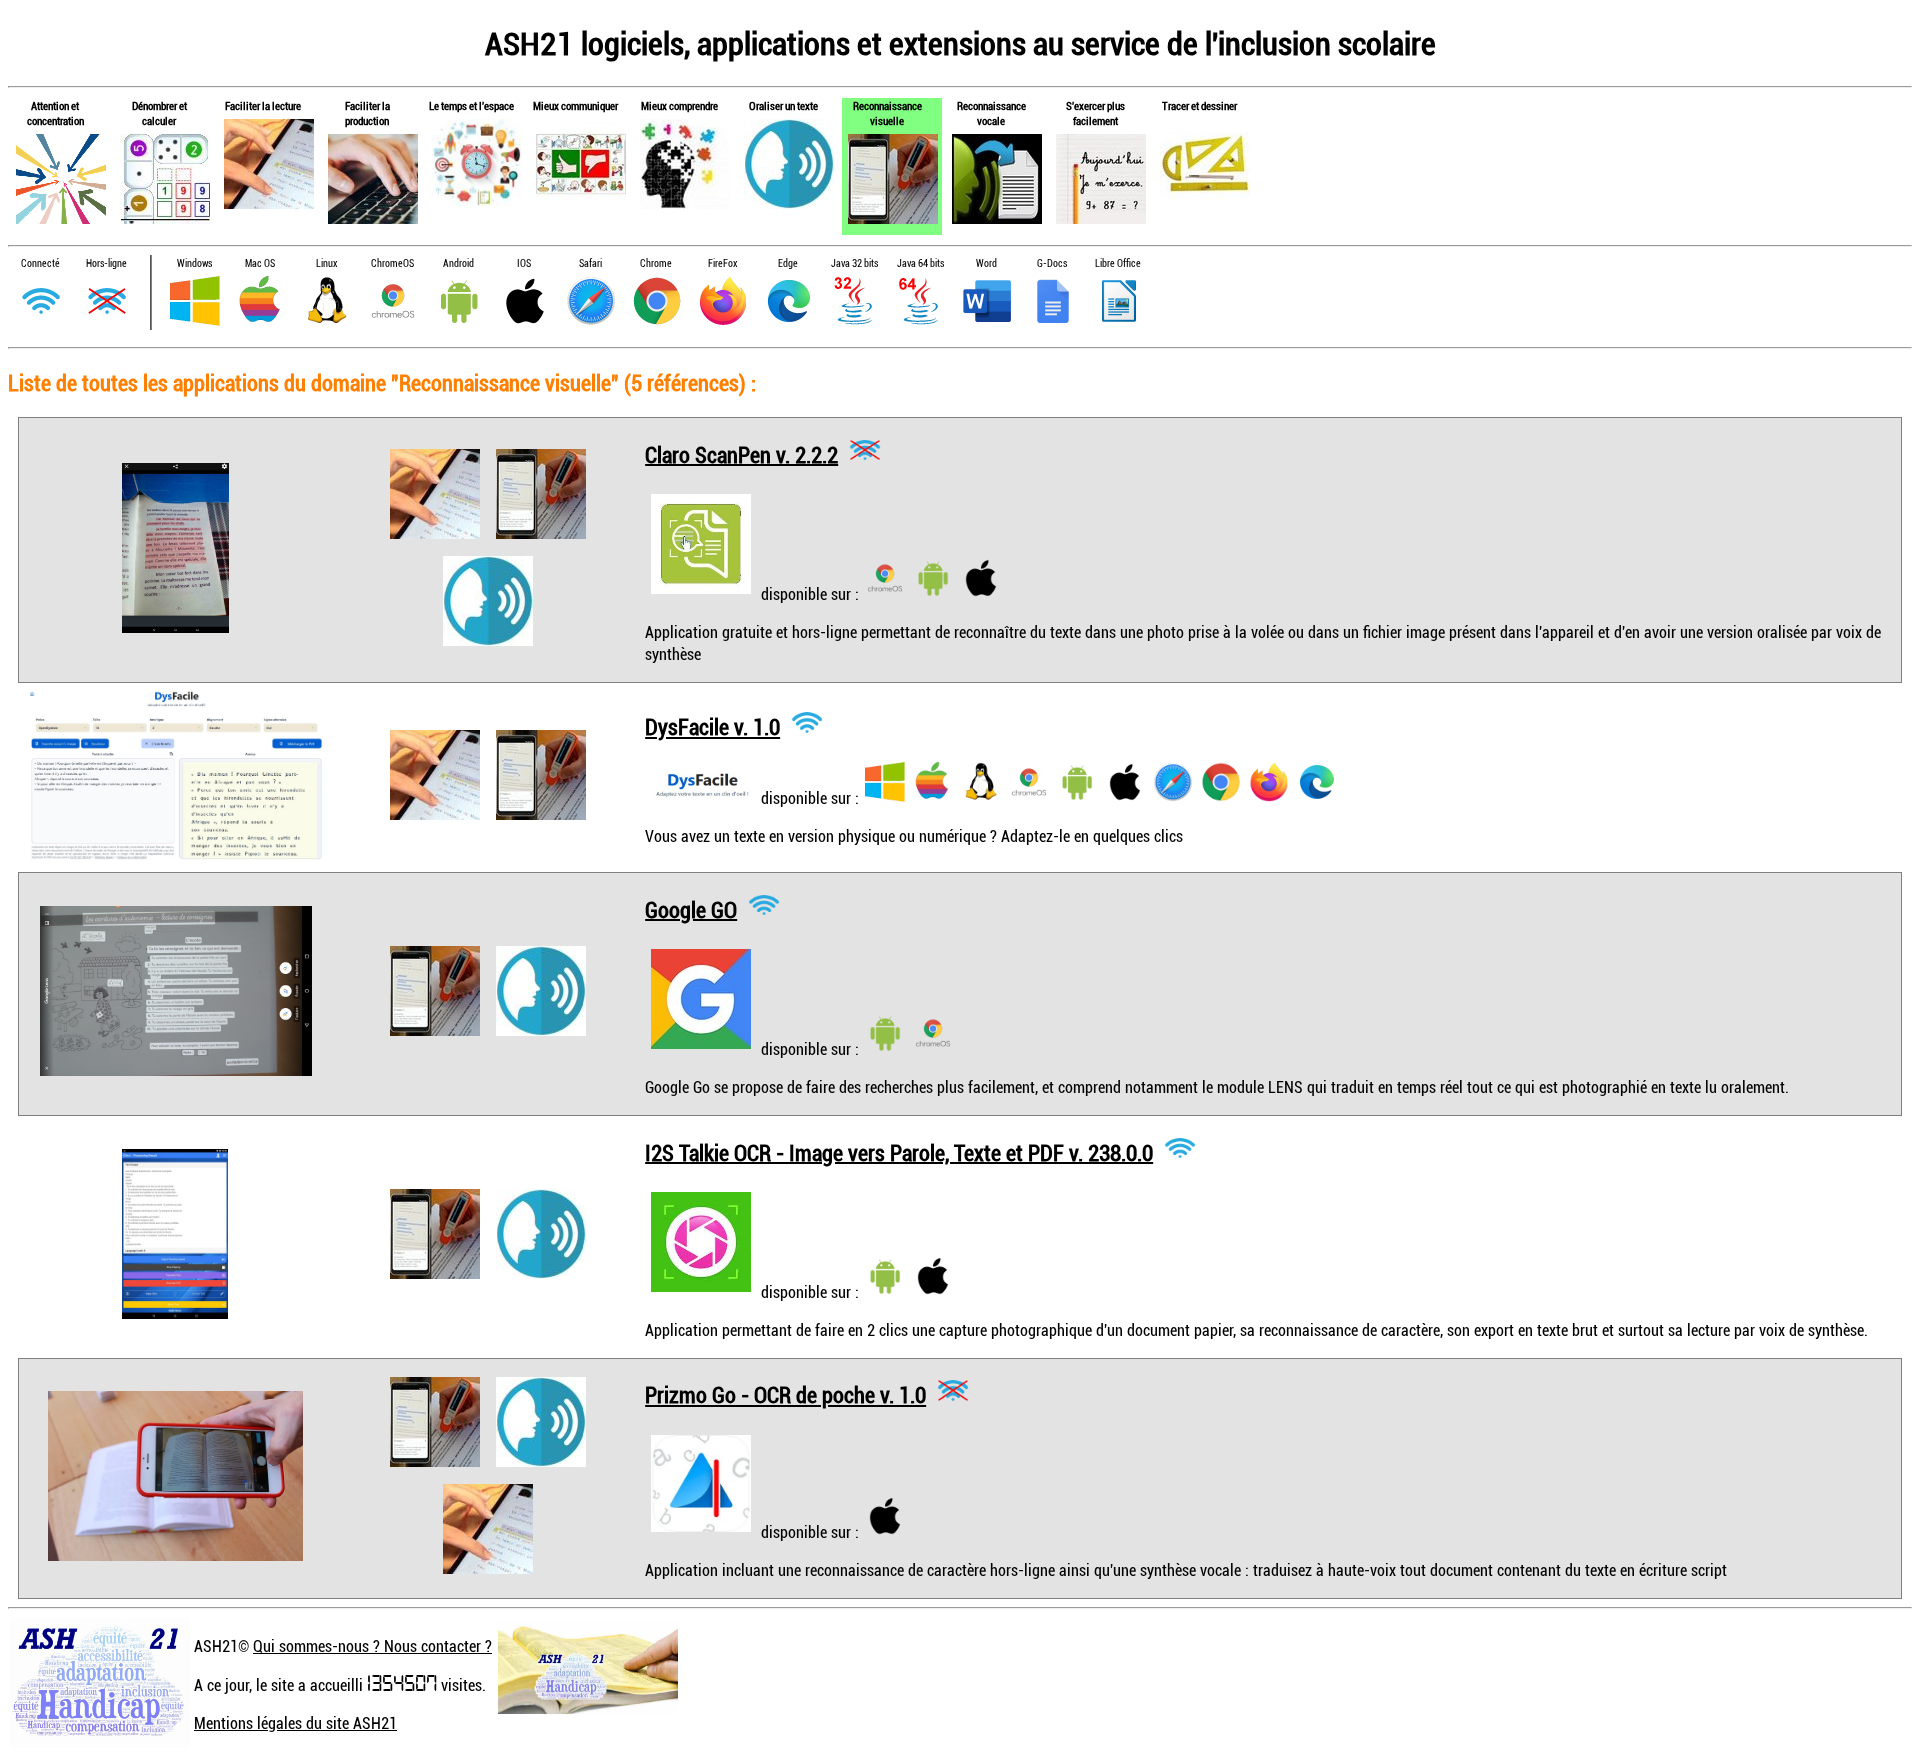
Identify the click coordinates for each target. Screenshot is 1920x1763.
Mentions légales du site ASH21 (295, 1723)
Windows (194, 263)
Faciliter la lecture (263, 105)
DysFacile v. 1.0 (712, 726)
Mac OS (260, 263)
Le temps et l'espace (471, 105)
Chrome (656, 263)
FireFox (722, 263)
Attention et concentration (55, 113)
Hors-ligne (106, 263)
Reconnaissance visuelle (887, 113)
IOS (524, 263)
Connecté (40, 263)
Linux (326, 263)
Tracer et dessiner (1199, 105)
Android (458, 263)
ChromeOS (392, 263)
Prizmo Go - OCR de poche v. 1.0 (785, 1394)
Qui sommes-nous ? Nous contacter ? (372, 1646)
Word (986, 263)
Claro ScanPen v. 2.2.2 (741, 453)
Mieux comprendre (679, 105)
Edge (788, 263)
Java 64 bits (920, 263)
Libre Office (1118, 263)
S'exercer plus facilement (1095, 113)
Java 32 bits (854, 263)
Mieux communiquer (575, 105)
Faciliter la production (367, 113)
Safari (590, 263)
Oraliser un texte (783, 105)
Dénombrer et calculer (159, 113)
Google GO (691, 908)
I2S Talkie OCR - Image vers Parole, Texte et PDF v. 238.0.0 (899, 1151)
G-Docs (1052, 263)
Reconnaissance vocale (991, 113)
